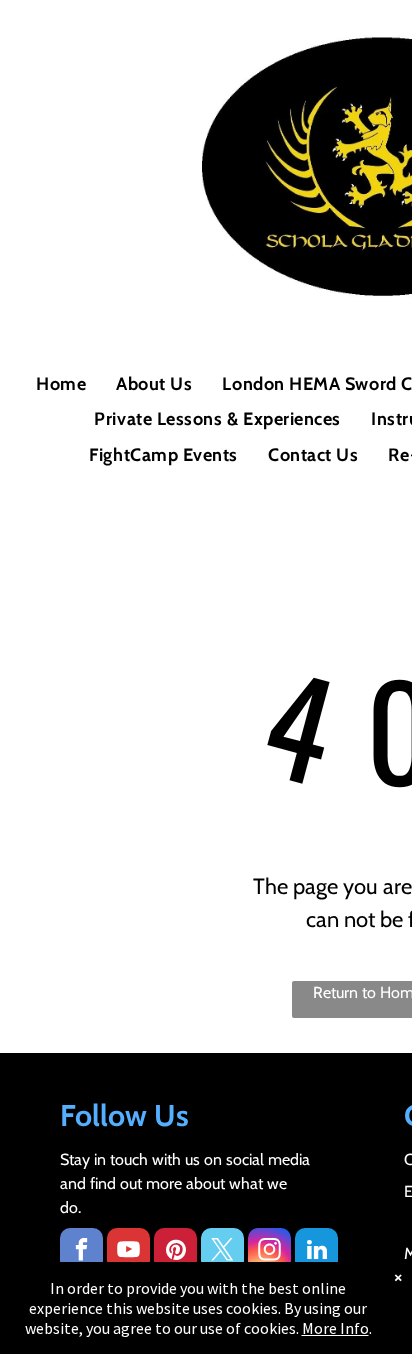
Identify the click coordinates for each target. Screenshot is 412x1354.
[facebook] (81, 1252)
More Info (335, 1328)
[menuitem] (61, 384)
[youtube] (128, 1252)
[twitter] (222, 1252)
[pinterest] (175, 1252)
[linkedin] (316, 1252)
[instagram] (269, 1252)
